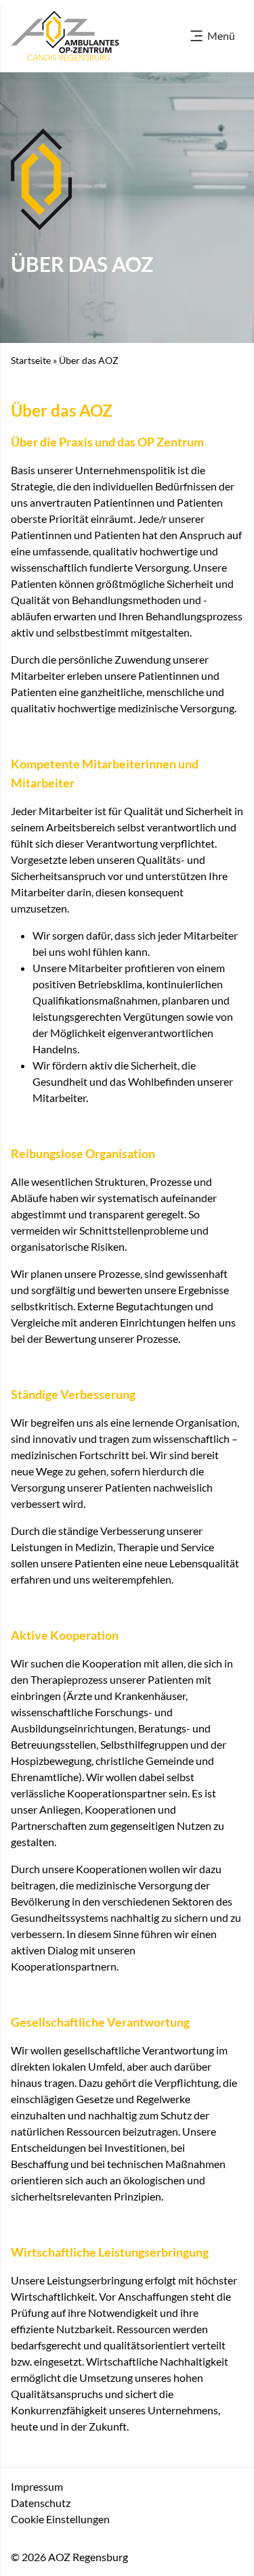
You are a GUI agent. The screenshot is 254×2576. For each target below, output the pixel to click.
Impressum (37, 2486)
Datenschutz (41, 2503)
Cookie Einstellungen (60, 2519)
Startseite (31, 360)
